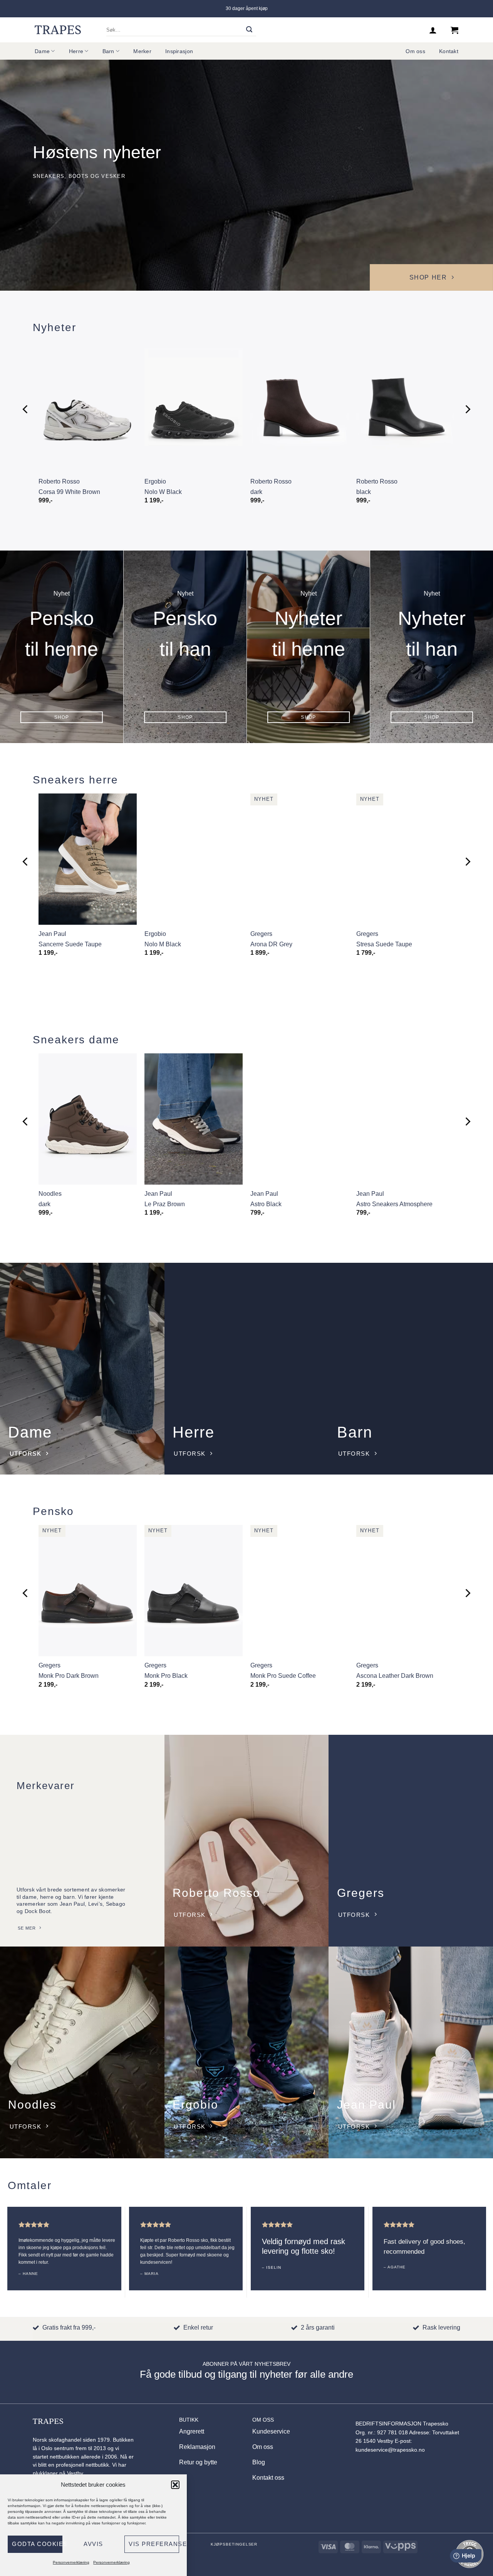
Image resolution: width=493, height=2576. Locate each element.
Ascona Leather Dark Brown (395, 1676)
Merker (142, 51)
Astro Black (266, 1204)
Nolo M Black (163, 944)
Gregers (261, 934)
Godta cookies (37, 2544)
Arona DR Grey (271, 944)
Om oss (415, 51)
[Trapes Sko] (58, 30)
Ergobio (155, 481)
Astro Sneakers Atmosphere (394, 1204)
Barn (108, 51)
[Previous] (26, 409)
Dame (42, 51)
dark (256, 492)
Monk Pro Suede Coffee (283, 1676)
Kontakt (449, 51)
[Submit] (249, 30)
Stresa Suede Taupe (384, 944)
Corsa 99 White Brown (69, 492)
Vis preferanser (154, 2544)
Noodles (50, 1194)
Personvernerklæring (71, 2562)
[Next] (467, 409)
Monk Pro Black (166, 1676)
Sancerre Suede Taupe (70, 944)
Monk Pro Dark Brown (69, 1676)
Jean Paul (52, 934)
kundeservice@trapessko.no (390, 2450)
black (364, 492)
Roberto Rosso (59, 481)
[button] (175, 2485)
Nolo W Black (163, 492)
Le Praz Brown (165, 1204)
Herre (76, 51)
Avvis (93, 2544)
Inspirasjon (179, 51)
